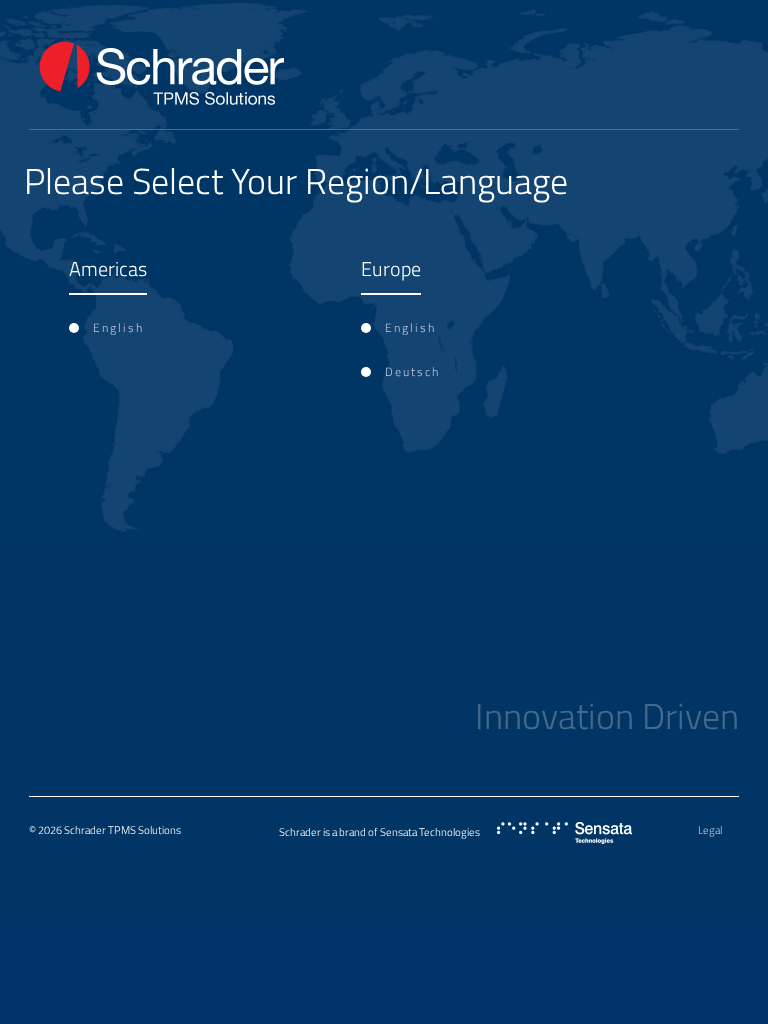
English (118, 327)
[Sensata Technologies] (564, 833)
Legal (710, 830)
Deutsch (412, 371)
